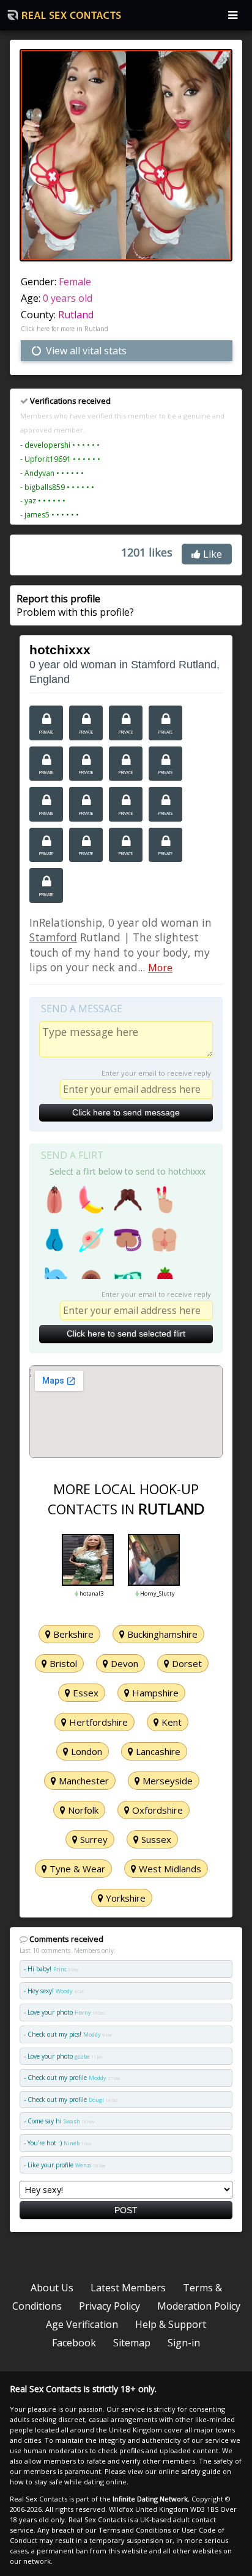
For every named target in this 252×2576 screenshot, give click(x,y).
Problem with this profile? (75, 605)
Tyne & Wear (76, 1869)
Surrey (93, 1839)
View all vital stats (85, 351)
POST (126, 2210)
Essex (84, 1693)
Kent (170, 1722)
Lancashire (157, 1751)
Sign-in (184, 2343)
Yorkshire (124, 1898)
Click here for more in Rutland (65, 329)
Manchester (83, 1781)
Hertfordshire (97, 1722)
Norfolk (82, 1810)
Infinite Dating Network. (151, 2499)
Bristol (62, 1663)
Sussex (155, 1839)
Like (211, 554)
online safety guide (190, 2471)
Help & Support (171, 2324)
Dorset (186, 1663)
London (85, 1751)
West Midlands (169, 1869)
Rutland (76, 315)
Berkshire (72, 1634)
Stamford (53, 937)
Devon (123, 1663)
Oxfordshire (156, 1810)
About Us (52, 2288)
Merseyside (166, 1781)
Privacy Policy (109, 2306)
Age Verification (82, 2324)
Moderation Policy (199, 2306)
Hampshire (154, 1693)
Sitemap (132, 2343)
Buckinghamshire (161, 1634)
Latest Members (128, 2288)
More (160, 968)
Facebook (74, 2343)
